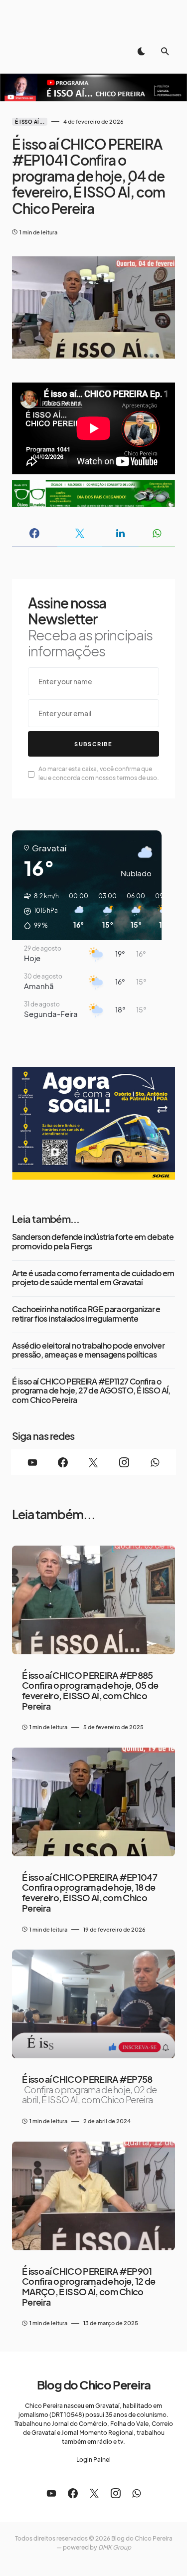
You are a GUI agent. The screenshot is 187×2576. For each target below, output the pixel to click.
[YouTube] (32, 1462)
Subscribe (93, 744)
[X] (93, 1462)
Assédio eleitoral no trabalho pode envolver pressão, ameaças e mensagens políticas (88, 1350)
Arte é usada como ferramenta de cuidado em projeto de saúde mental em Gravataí (93, 1278)
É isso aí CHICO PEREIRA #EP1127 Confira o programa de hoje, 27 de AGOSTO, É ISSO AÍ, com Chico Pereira (91, 1391)
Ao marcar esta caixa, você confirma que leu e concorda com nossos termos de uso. (99, 773)
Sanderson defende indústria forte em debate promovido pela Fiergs (93, 1242)
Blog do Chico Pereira (94, 2384)
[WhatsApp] (155, 1462)
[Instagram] (124, 1462)
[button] (141, 51)
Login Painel (93, 2460)
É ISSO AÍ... (30, 122)
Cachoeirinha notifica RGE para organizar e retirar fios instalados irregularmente (86, 1314)
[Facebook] (63, 1462)
